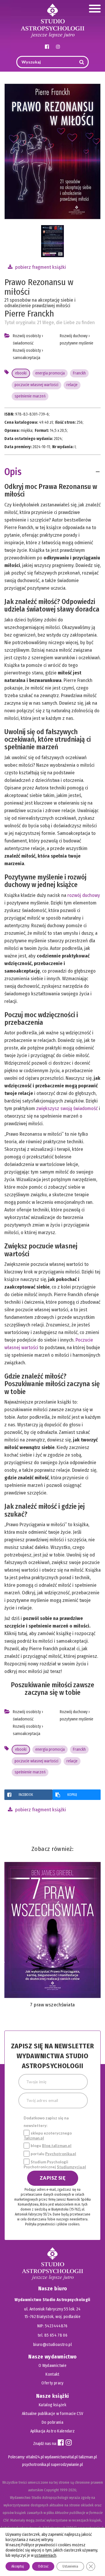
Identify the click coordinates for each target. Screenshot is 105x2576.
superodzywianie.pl (67, 2465)
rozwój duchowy (84, 895)
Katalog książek (52, 2405)
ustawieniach (45, 2555)
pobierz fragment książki (40, 267)
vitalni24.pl (35, 2457)
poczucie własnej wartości (36, 385)
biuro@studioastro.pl (52, 2345)
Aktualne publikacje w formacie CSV (53, 2414)
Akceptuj (18, 2566)
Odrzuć (43, 2566)
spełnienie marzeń (30, 396)
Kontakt (52, 2374)
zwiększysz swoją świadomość (67, 1108)
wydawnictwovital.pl (61, 2457)
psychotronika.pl (36, 2465)
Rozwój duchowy (74, 336)
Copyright (51, 2490)
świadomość (23, 343)
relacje (72, 385)
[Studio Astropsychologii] (52, 20)
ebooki (21, 373)
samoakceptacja (27, 358)
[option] (52, 241)
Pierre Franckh (29, 314)
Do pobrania (52, 2422)
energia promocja (50, 373)
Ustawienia (70, 2566)
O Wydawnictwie (52, 2366)
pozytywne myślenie (77, 343)
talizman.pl (88, 2457)
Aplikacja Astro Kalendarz (53, 2431)
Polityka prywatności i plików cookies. (52, 2224)
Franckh (79, 373)
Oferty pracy (52, 2383)
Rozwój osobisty (27, 336)
